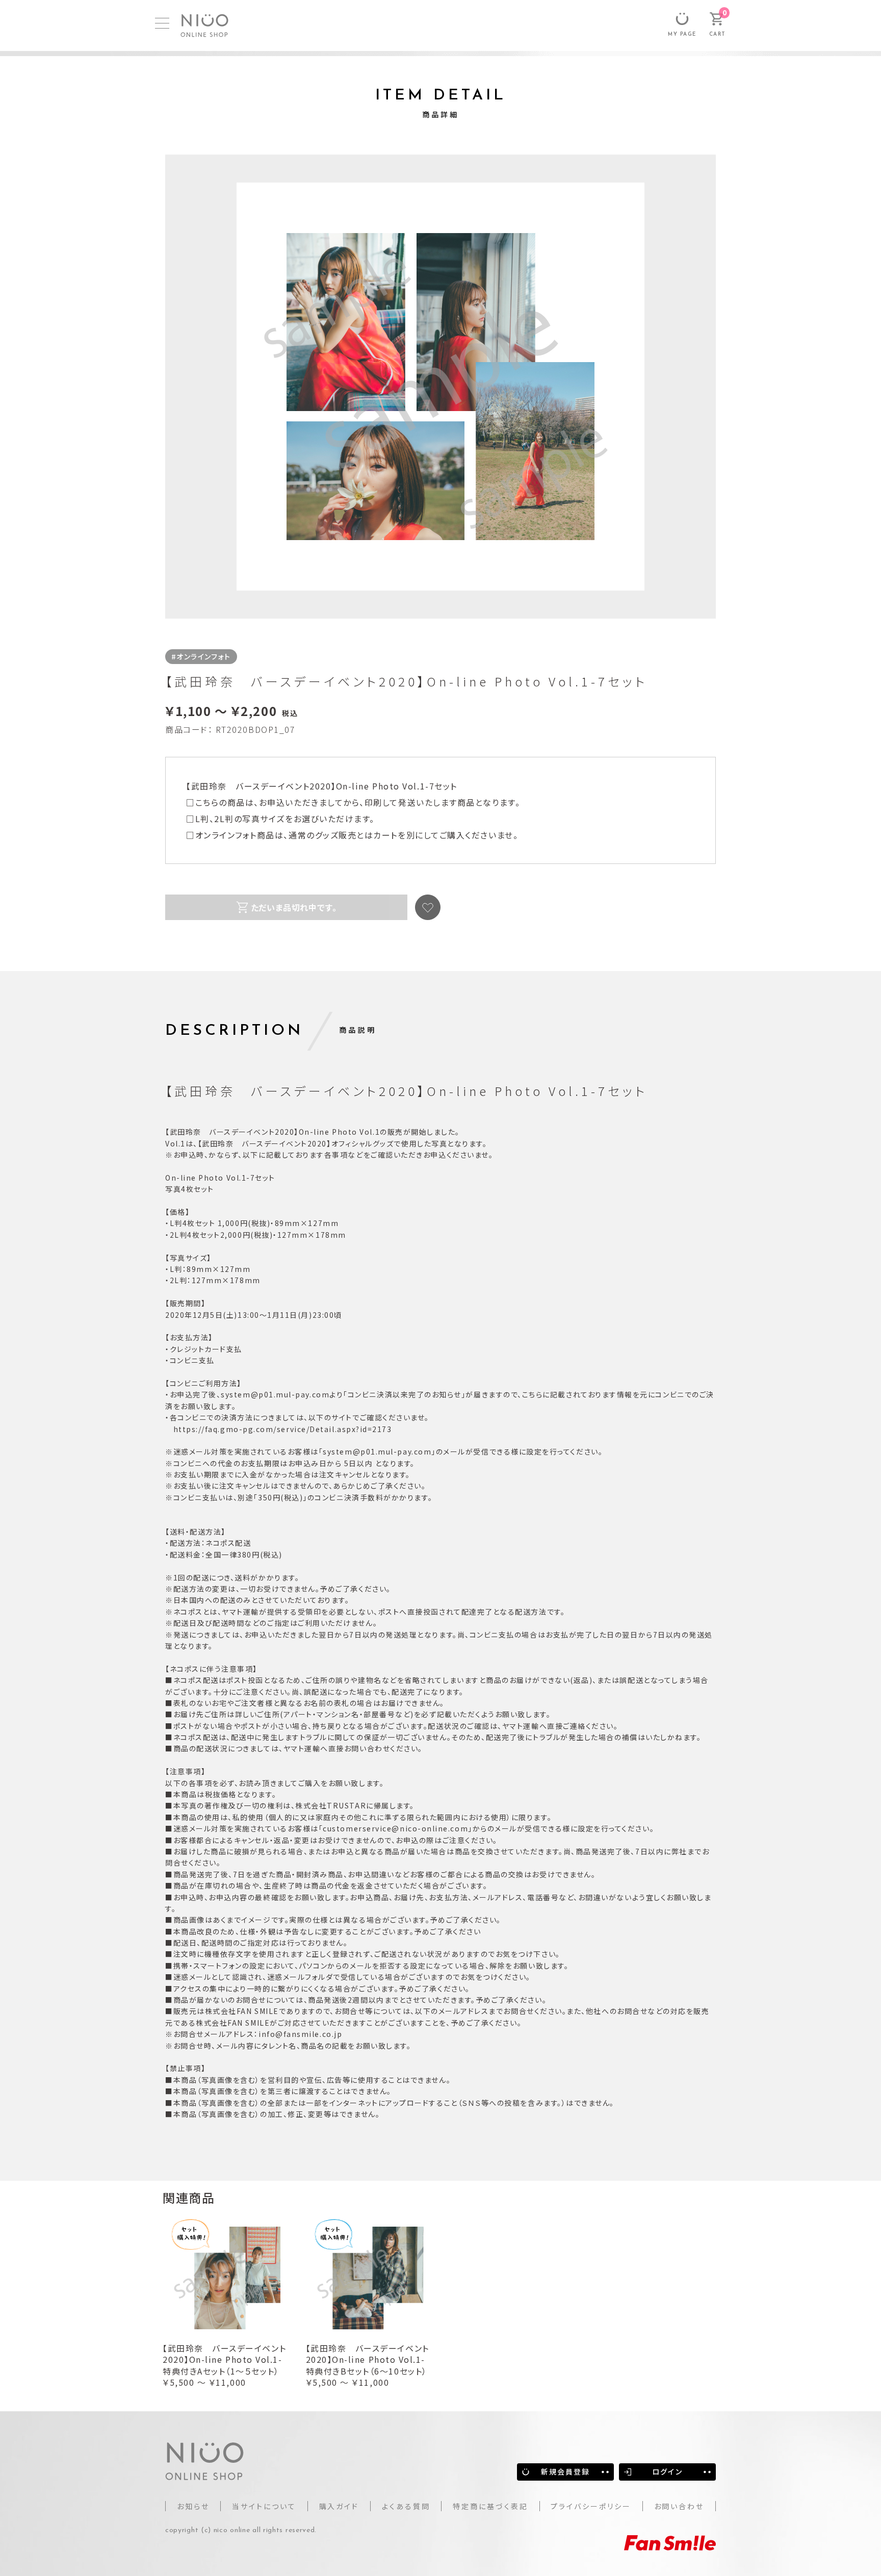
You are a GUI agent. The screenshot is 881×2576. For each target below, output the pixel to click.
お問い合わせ (679, 2506)
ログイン (667, 2471)
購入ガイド (339, 2506)
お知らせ (193, 2506)
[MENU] (162, 23)
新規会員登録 (566, 2471)
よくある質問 (406, 2506)
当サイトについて (264, 2506)
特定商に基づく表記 (490, 2506)
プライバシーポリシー (591, 2506)
